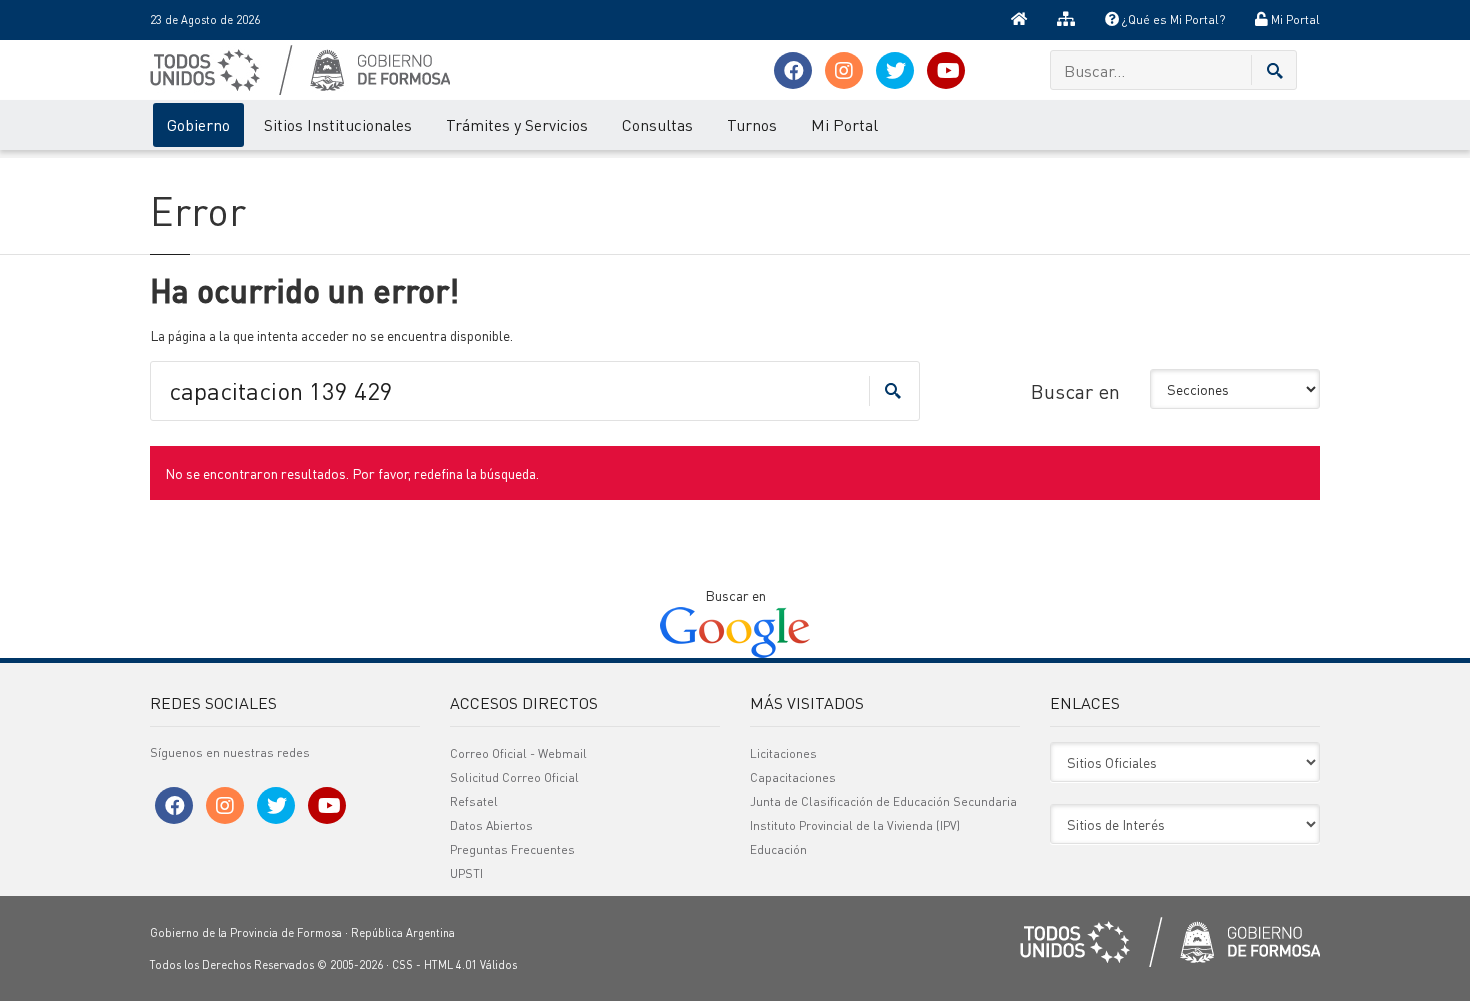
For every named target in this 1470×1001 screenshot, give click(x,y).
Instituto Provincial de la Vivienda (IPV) (855, 825)
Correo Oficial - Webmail (518, 753)
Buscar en (1075, 391)
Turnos (752, 124)
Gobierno (198, 124)
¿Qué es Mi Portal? (1172, 19)
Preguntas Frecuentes (512, 849)
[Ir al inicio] (1019, 20)
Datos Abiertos (491, 825)
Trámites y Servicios (517, 124)
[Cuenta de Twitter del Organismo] (895, 70)
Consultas (657, 124)
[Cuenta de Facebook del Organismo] (793, 70)
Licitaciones (783, 753)
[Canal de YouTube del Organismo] (946, 70)
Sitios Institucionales (338, 124)
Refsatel (474, 801)
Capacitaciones (793, 777)
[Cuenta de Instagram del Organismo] (844, 70)
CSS (402, 965)
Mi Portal (1294, 19)
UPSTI (466, 873)
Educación (778, 849)
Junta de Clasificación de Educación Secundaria (883, 801)
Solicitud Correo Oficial (514, 777)
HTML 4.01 (450, 965)
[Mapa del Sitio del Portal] (1066, 20)
